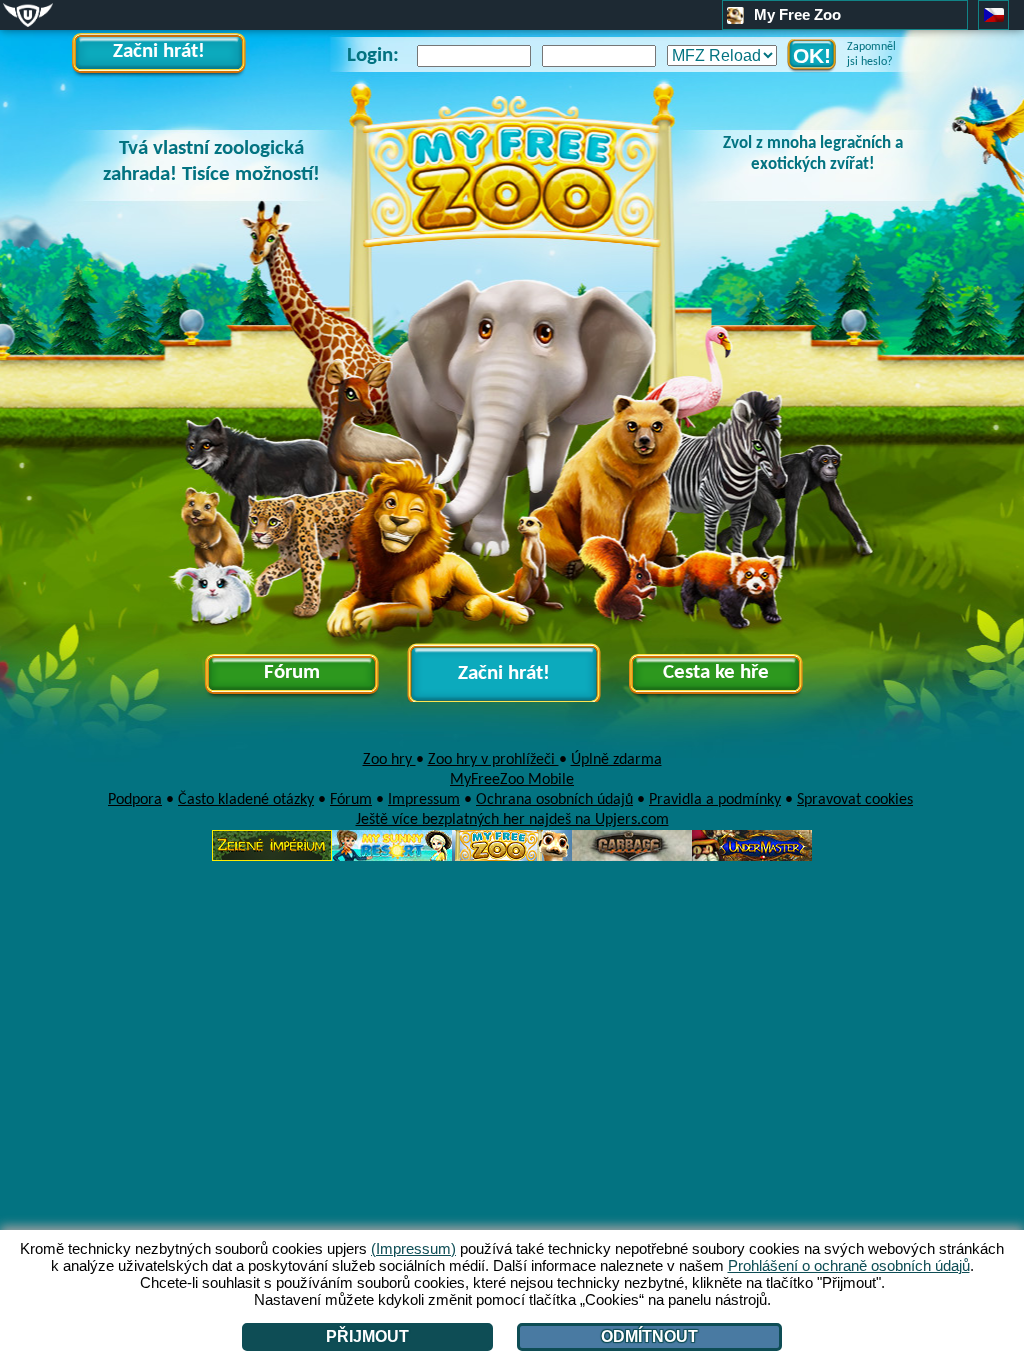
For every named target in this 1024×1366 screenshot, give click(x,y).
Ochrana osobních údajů (554, 800)
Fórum (292, 672)
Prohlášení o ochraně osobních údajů (849, 1265)
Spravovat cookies (855, 800)
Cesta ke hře (716, 672)
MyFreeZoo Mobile (512, 780)
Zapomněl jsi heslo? (871, 54)
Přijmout (367, 1336)
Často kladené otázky (246, 800)
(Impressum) (413, 1248)
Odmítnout (649, 1336)
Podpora (135, 800)
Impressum (424, 800)
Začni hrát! (159, 51)
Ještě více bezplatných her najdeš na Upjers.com (512, 820)
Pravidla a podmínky (715, 800)
